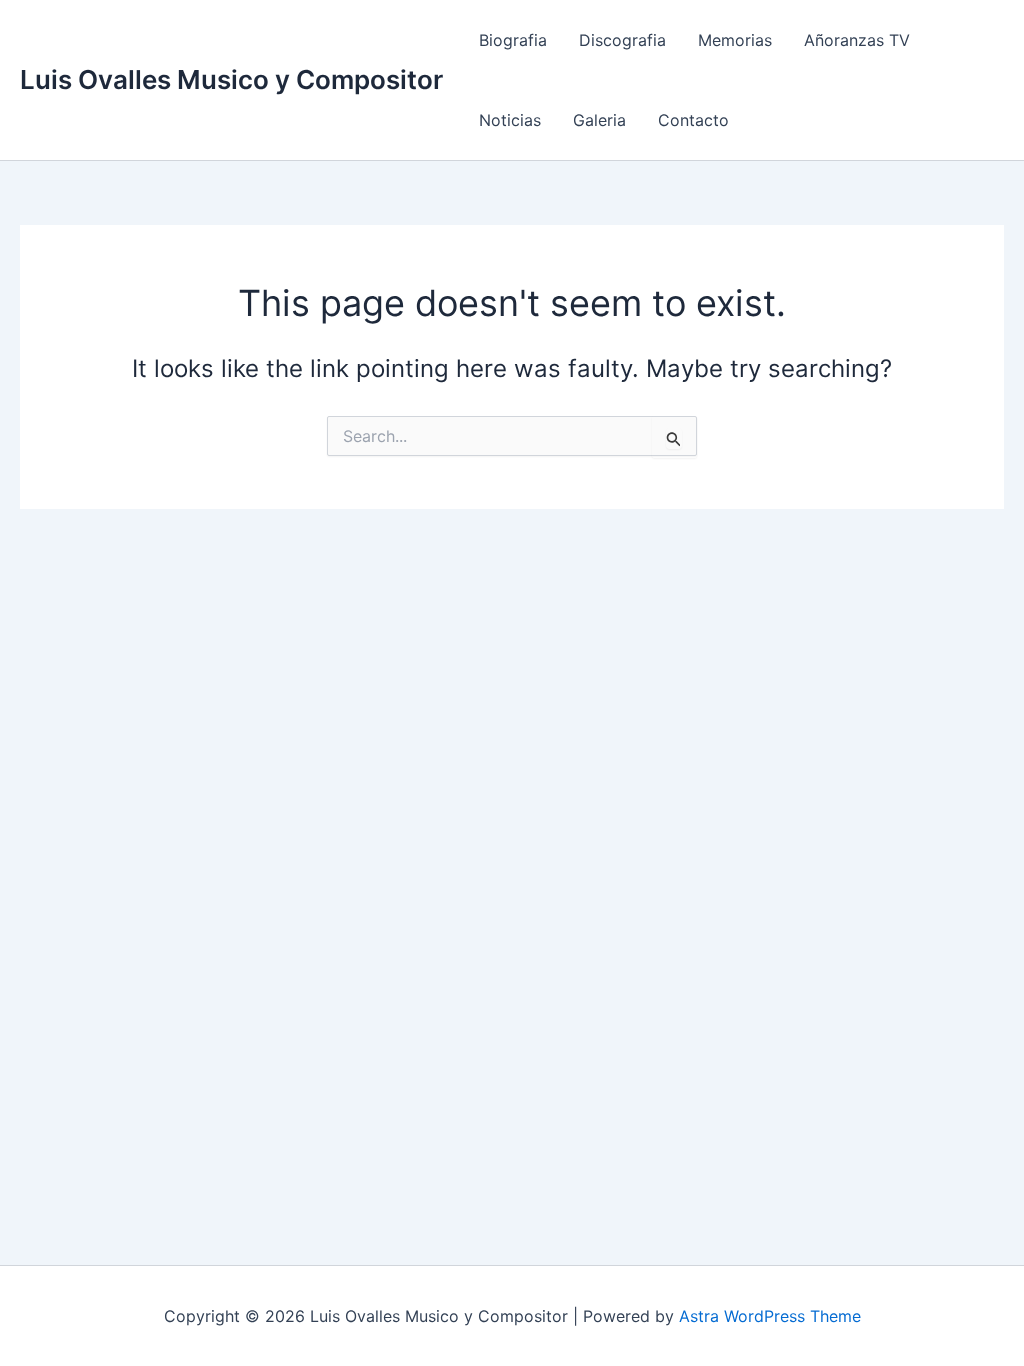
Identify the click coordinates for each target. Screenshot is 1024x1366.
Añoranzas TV (857, 40)
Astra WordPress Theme (770, 1316)
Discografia (622, 40)
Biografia (513, 40)
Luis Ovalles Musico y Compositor (231, 79)
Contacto (693, 120)
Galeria (599, 120)
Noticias (510, 120)
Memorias (735, 40)
